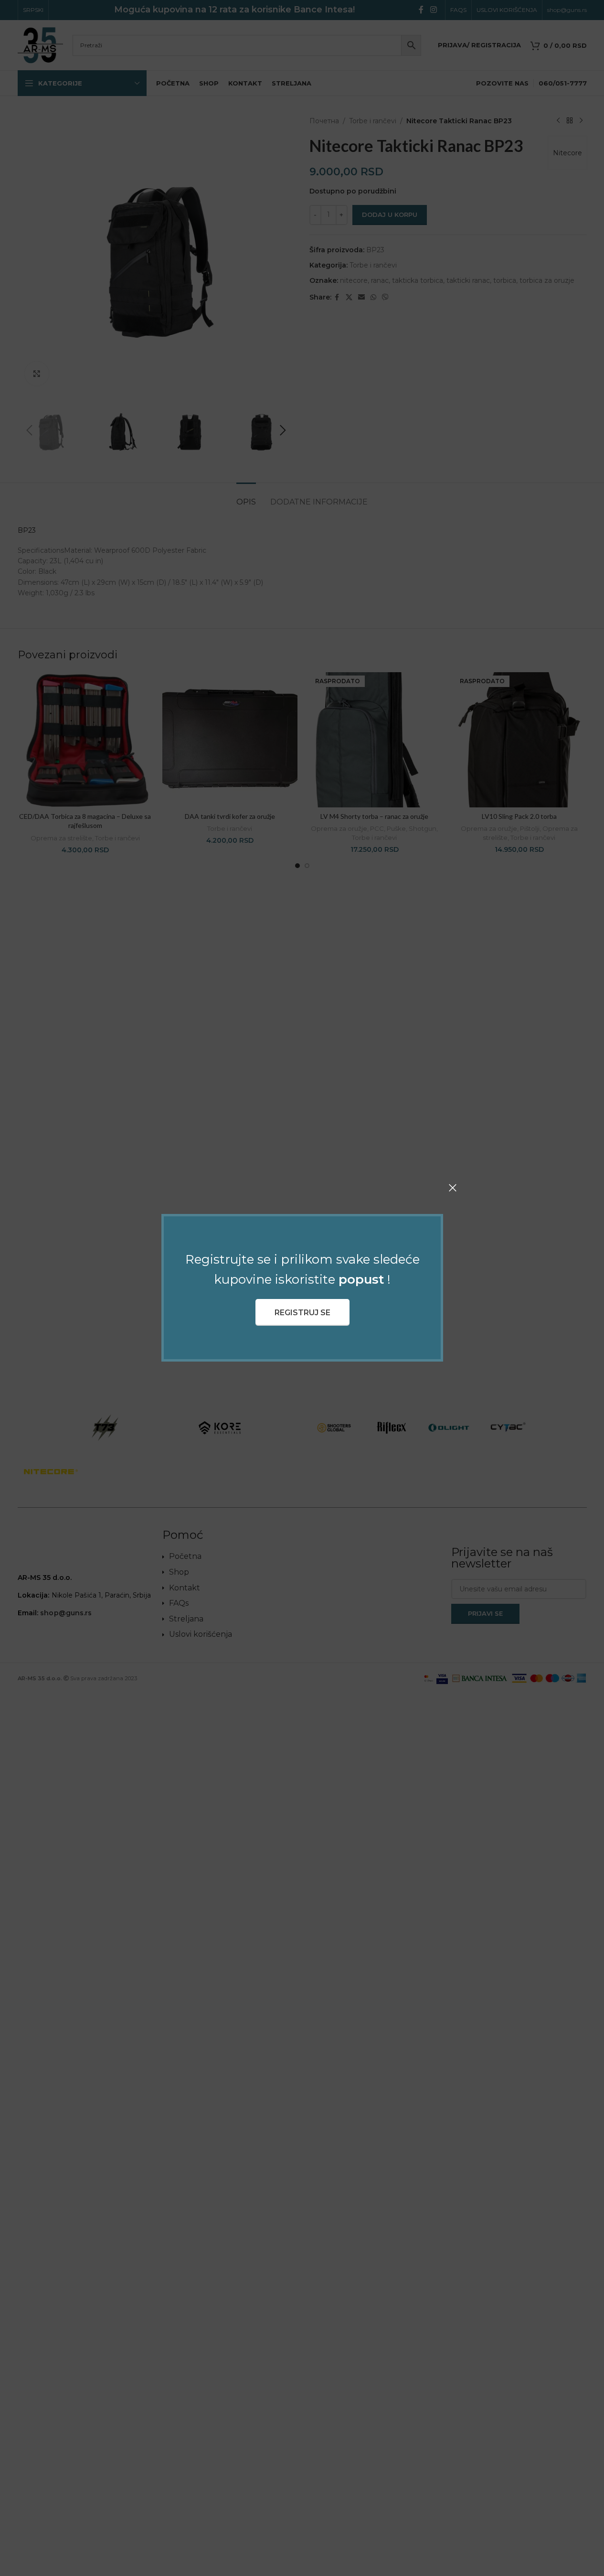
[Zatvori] (453, 1188)
